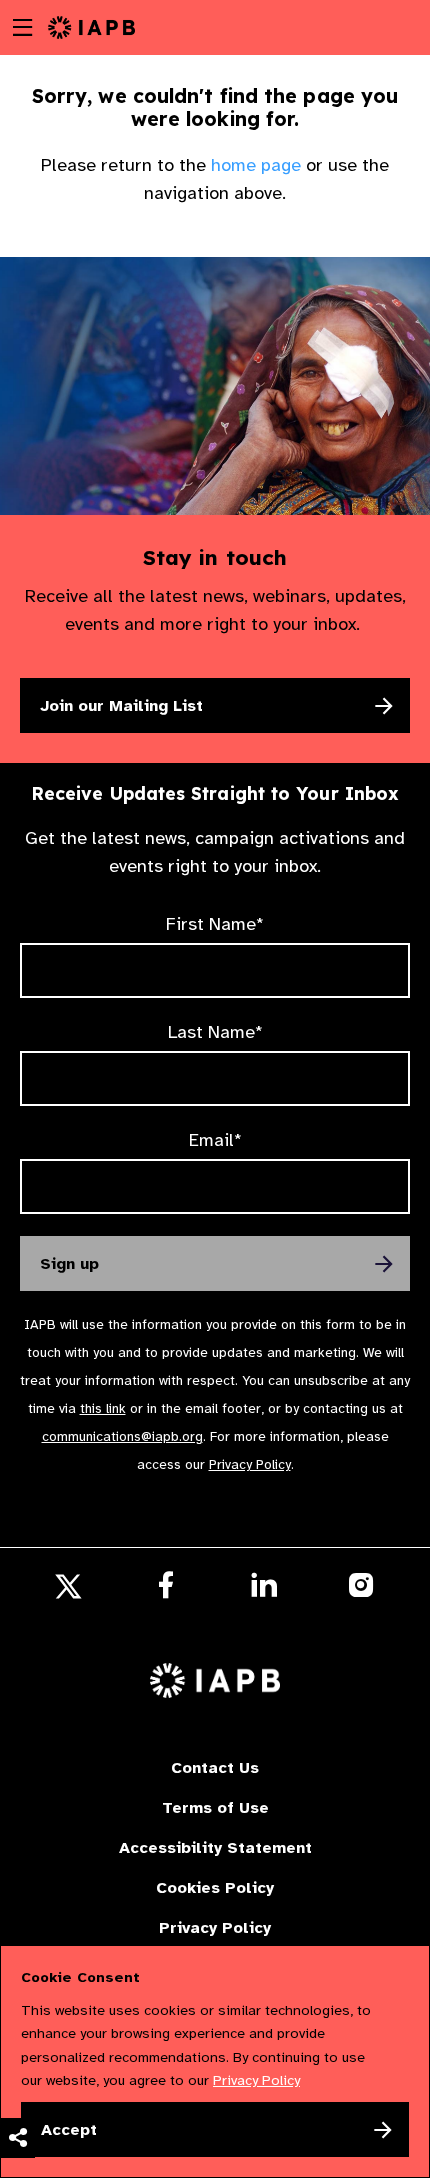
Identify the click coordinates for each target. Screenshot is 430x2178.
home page (256, 165)
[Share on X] (17, 1988)
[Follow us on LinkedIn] (264, 1591)
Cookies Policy (215, 1888)
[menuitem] (17, 1908)
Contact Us (215, 1768)
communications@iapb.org (122, 1436)
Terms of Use (215, 1808)
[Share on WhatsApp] (17, 2108)
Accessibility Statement (215, 1848)
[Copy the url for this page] (17, 1908)
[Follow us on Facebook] (166, 1591)
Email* (215, 1140)
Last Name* (215, 1032)
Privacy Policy (250, 1464)
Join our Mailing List (121, 706)
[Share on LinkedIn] (17, 2068)
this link (103, 1408)
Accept (69, 2130)
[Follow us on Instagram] (361, 1590)
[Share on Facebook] (17, 2028)
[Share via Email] (17, 1948)
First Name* (215, 924)
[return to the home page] (91, 26)
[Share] (17, 2138)
